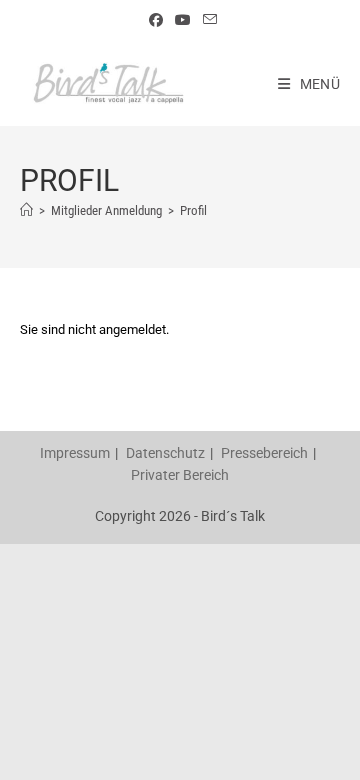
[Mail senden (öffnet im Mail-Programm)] (207, 20)
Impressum (75, 453)
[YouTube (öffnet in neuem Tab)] (183, 20)
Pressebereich (264, 453)
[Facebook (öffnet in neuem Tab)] (156, 20)
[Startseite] (26, 210)
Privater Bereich (180, 475)
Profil (193, 210)
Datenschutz (165, 453)
